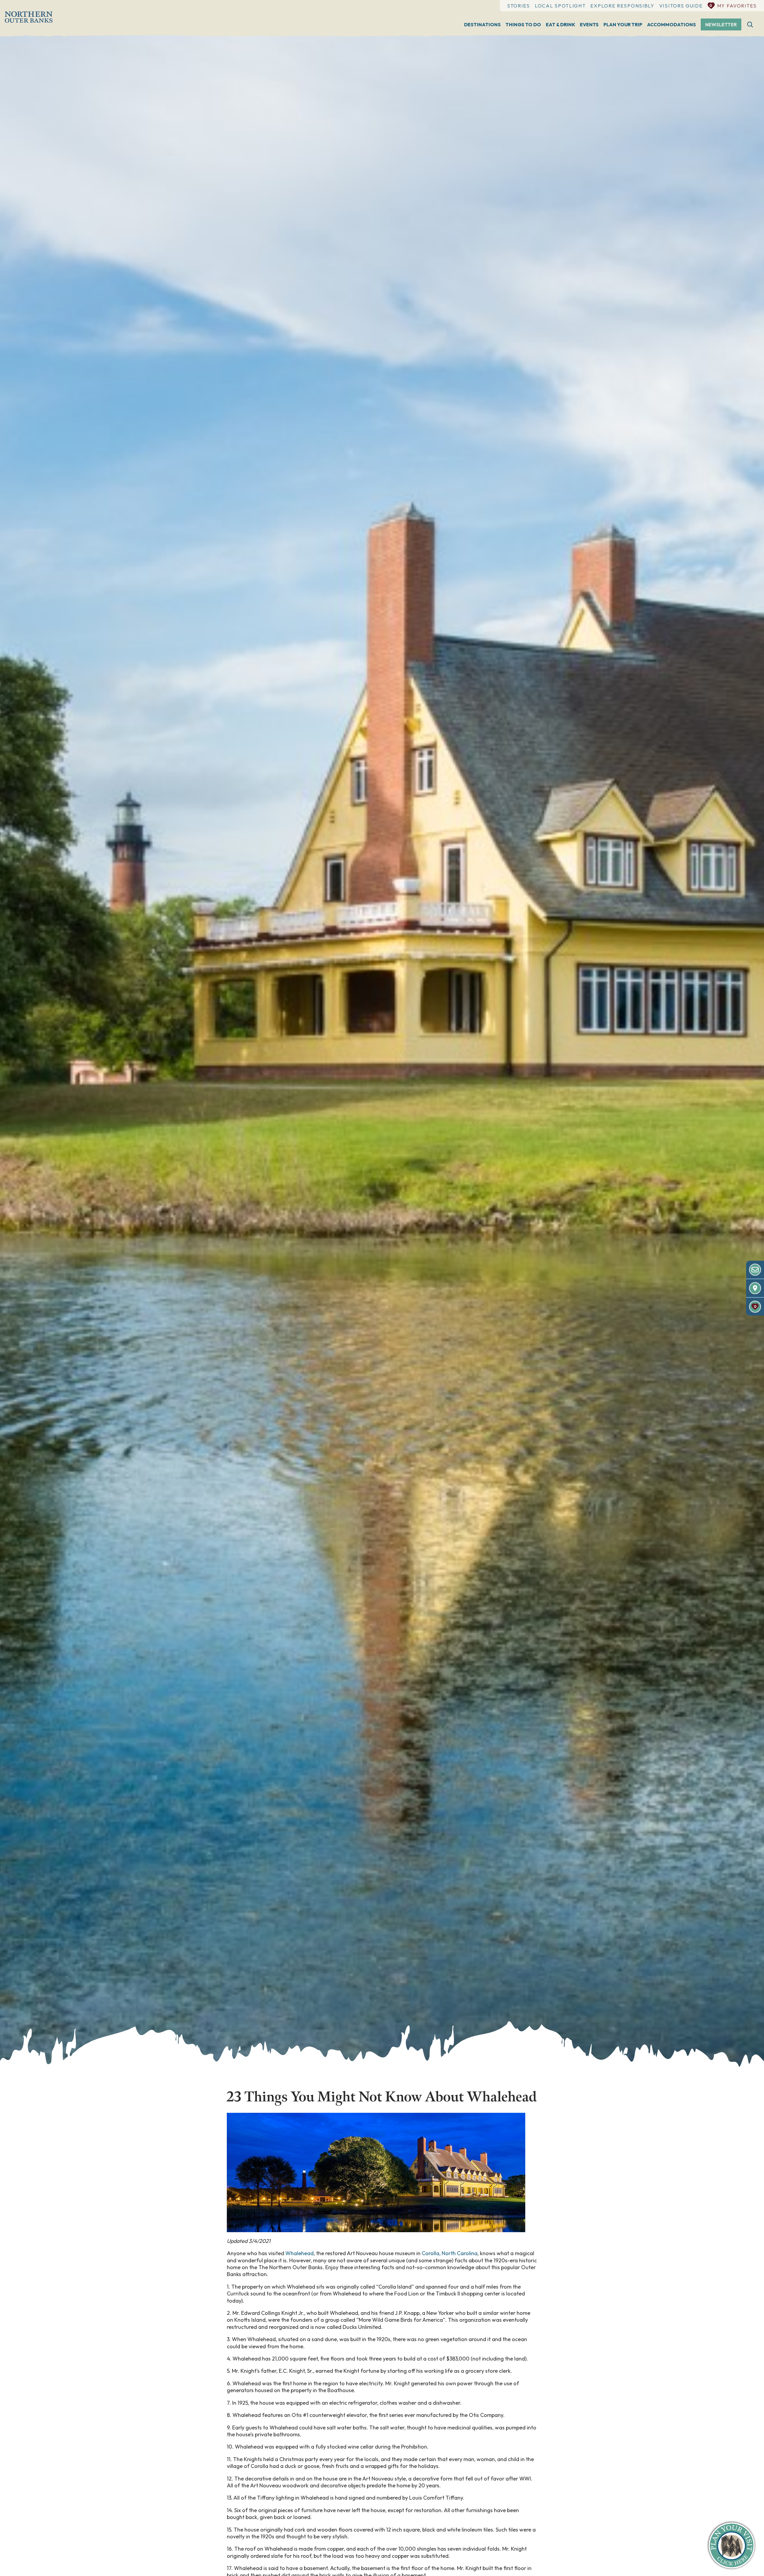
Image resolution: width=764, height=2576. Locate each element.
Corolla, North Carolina (450, 2253)
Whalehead (299, 2253)
